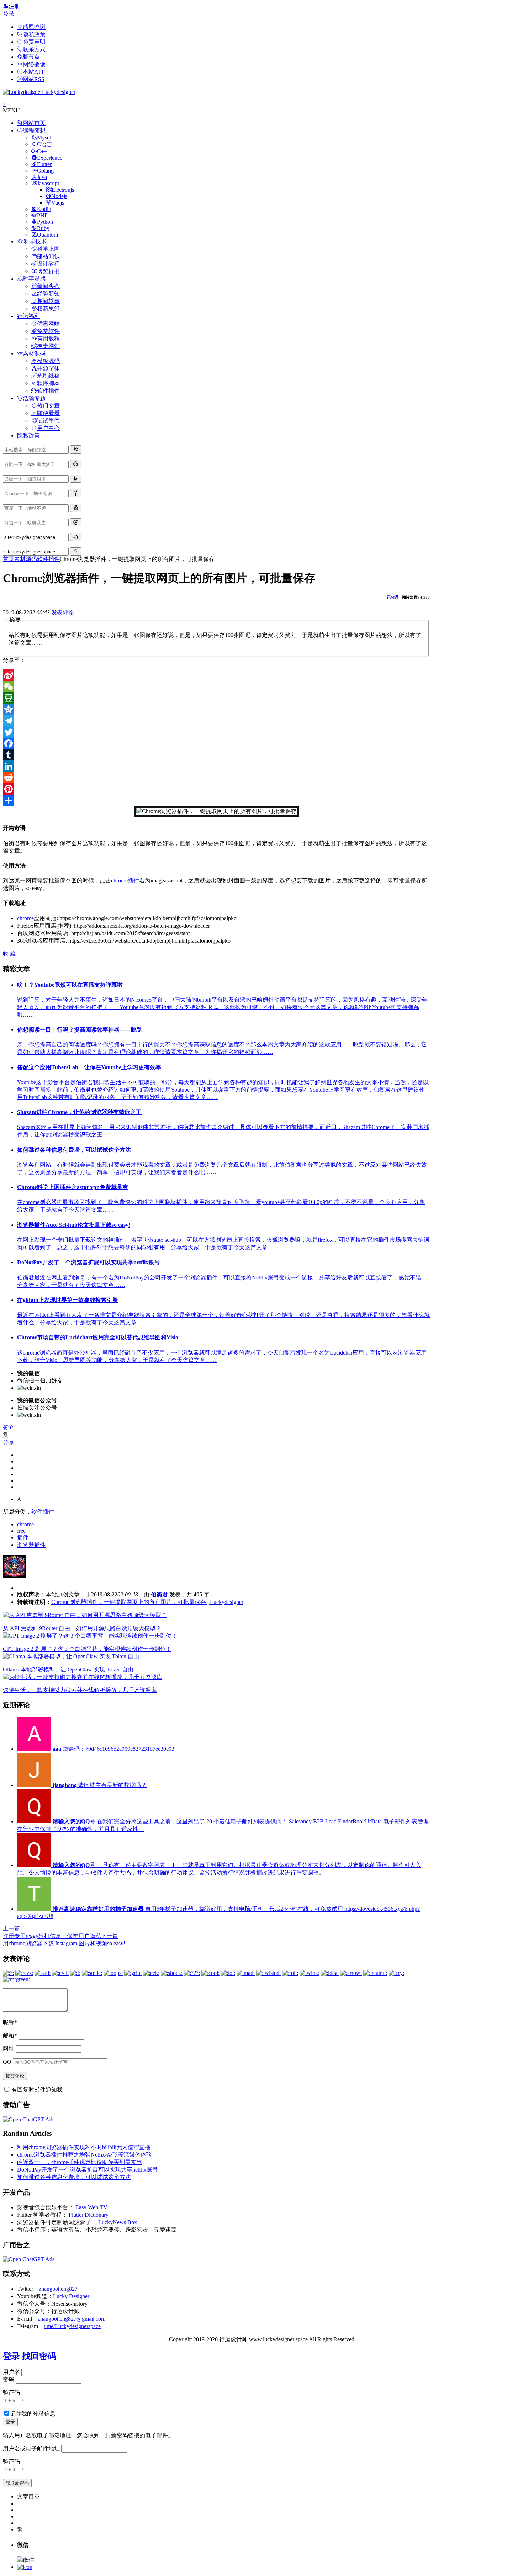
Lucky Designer (71, 2296)
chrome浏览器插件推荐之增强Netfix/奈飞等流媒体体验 (84, 2155)
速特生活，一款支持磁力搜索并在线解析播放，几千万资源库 (80, 1690)
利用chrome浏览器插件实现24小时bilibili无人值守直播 (84, 2147)
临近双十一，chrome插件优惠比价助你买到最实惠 (80, 2162)
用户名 (11, 2372)
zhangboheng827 (58, 2289)
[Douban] (216, 698)
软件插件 (48, 559)
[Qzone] (216, 709)
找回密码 (39, 2356)
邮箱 (10, 2036)
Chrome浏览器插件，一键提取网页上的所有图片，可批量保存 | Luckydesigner (147, 1602)
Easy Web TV (91, 2207)
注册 (14, 6)
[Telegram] (216, 721)
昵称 (10, 2022)
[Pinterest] (216, 789)
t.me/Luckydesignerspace (72, 2326)
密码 (9, 2379)
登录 (9, 14)
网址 (9, 2049)
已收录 (393, 597)
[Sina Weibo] (216, 675)
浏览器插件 (31, 1545)
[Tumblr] (216, 755)
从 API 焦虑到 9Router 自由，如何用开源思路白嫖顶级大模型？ (82, 1628)
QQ (7, 2062)
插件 (133, 881)
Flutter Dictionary (89, 2215)
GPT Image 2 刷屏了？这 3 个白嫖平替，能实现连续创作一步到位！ (87, 1649)
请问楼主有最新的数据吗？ (100, 1785)
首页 (9, 559)
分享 (9, 1442)
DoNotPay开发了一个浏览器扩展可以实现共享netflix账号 (88, 2170)
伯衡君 (159, 1594)
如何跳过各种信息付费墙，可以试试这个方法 (74, 2177)
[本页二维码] (25, 2567)
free (21, 1531)
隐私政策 (28, 436)
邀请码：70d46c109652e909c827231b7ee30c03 (113, 1749)
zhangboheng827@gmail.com (72, 2319)
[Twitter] (216, 732)
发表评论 (62, 612)
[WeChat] (216, 687)
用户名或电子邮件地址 (31, 2448)
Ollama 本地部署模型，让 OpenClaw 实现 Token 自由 (68, 1669)
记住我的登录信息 (33, 2414)
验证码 (11, 2393)
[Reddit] (216, 778)
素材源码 (26, 559)
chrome (119, 881)
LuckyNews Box (118, 2222)
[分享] (216, 800)
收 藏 (9, 954)
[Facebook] (216, 743)
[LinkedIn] (216, 766)
